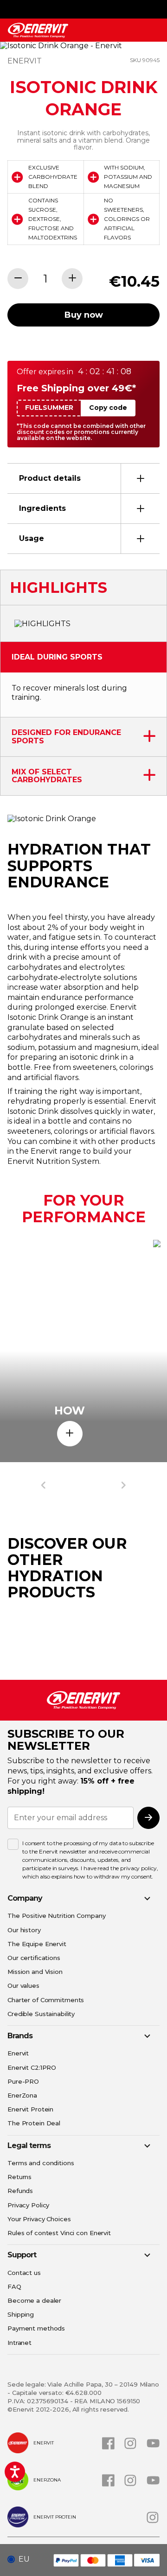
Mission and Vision (35, 1972)
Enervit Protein (30, 2109)
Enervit (18, 2053)
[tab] (83, 478)
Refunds (20, 2191)
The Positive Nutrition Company (56, 1916)
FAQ (14, 2287)
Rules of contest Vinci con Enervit (59, 2233)
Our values (23, 1985)
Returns (19, 2177)
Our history (24, 1930)
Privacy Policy (28, 2205)
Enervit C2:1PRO (32, 2067)
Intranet (19, 2343)
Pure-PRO (23, 2081)
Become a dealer (34, 2300)
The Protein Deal (34, 2123)
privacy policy (138, 1868)
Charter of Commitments (46, 2000)
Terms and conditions (41, 2163)
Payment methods (36, 2328)
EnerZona (22, 2095)
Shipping (21, 2314)
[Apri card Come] (70, 1434)
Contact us (24, 2273)
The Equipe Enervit (37, 1944)
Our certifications (34, 1958)
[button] (22, 2559)
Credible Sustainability (41, 2014)
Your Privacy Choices (39, 2219)
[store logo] (38, 30)
